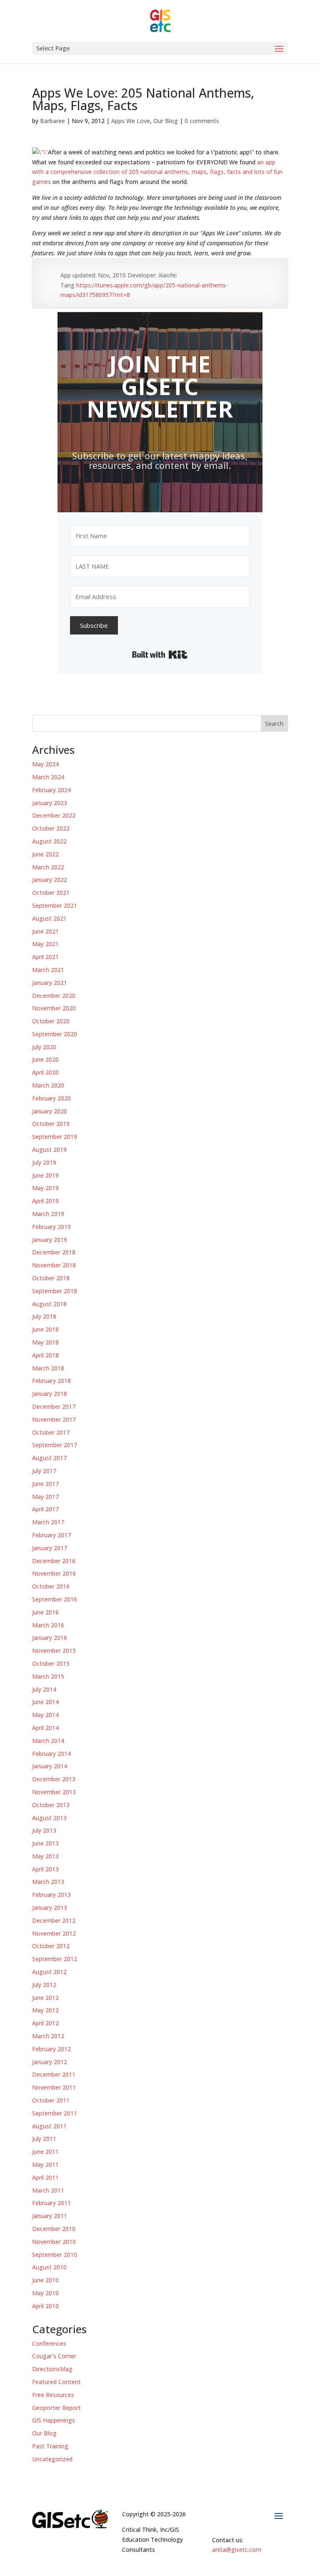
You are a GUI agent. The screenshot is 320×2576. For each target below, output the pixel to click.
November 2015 (54, 1651)
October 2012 (51, 1946)
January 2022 (50, 880)
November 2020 (54, 1008)
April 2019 (45, 1201)
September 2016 (55, 1599)
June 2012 (45, 1998)
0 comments (202, 121)
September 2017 (55, 1445)
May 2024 (45, 764)
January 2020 (50, 1111)
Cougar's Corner (54, 2356)
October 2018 (51, 1278)
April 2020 (45, 1072)
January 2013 (50, 1907)
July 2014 (44, 1689)
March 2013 (48, 1882)
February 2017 (51, 1535)
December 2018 (54, 1252)
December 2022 (54, 815)
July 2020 (44, 1047)
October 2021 (51, 893)
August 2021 (49, 918)
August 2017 (49, 1458)
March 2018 (48, 1368)
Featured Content (56, 2382)
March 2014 (48, 1741)
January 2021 (50, 983)
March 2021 (48, 970)
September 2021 (55, 905)
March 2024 (48, 777)
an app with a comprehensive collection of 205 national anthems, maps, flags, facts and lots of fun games (157, 172)
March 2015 (48, 1676)
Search (274, 724)
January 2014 (50, 1766)
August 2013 (49, 1818)
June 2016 (45, 1612)
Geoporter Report (56, 2408)
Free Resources (53, 2395)
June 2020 (45, 1059)
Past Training (50, 2446)
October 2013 (51, 1805)
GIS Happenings (54, 2420)
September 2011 (55, 2113)
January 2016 (50, 1638)
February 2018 (51, 1381)
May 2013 (45, 1856)
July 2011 (44, 2139)
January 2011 (50, 2216)
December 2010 (54, 2229)
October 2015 (51, 1663)
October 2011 (51, 2100)
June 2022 (45, 854)
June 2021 (45, 931)
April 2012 (45, 2023)
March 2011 (48, 2190)
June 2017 (45, 1484)
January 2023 (50, 803)
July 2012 (44, 1985)
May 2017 (45, 1497)
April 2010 (45, 2306)
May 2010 (45, 2293)
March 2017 (48, 1522)
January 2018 (50, 1394)
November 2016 (54, 1573)
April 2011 (45, 2177)
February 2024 (51, 790)
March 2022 (48, 867)
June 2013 (45, 1843)
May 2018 (45, 1342)
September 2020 (55, 1034)
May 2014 (45, 1715)
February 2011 (51, 2203)
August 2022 (49, 841)
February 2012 (51, 2049)
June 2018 (45, 1329)
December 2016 (54, 1561)
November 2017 (54, 1419)
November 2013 (54, 1792)
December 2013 (54, 1779)
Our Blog (166, 121)
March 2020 (48, 1085)
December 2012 (54, 1920)
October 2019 (51, 1124)
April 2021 (45, 957)
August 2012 (49, 1972)
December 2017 (54, 1406)
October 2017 (51, 1432)
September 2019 (55, 1137)
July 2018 (44, 1316)
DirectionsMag (52, 2369)
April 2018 (45, 1355)
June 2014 (45, 1702)
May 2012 (45, 2010)
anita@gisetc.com (237, 2550)
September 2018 (55, 1291)
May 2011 (45, 2164)
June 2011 (45, 2152)
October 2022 (51, 828)
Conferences (49, 2343)
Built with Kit (160, 655)
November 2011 (54, 2087)
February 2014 (51, 1754)
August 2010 (49, 2267)
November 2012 (54, 1933)
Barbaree (52, 121)
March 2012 (48, 2036)
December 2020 (54, 996)
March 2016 (48, 1625)
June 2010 (45, 2280)
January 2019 (50, 1240)
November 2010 (54, 2242)
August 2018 (49, 1304)
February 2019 (51, 1227)
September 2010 (55, 2255)
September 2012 (55, 1959)
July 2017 (44, 1471)
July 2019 (44, 1162)
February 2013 (51, 1895)
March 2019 (48, 1214)
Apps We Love (131, 121)
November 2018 (54, 1265)
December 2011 (54, 2074)
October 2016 (51, 1586)
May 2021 (45, 944)
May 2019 (45, 1188)
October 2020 (51, 1021)
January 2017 (50, 1548)
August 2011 (49, 2126)
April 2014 (45, 1728)
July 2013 (44, 1830)
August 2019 (49, 1150)
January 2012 (50, 2062)
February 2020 (51, 1098)
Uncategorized (52, 2459)
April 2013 (45, 1869)
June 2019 (45, 1175)
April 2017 (45, 1509)
